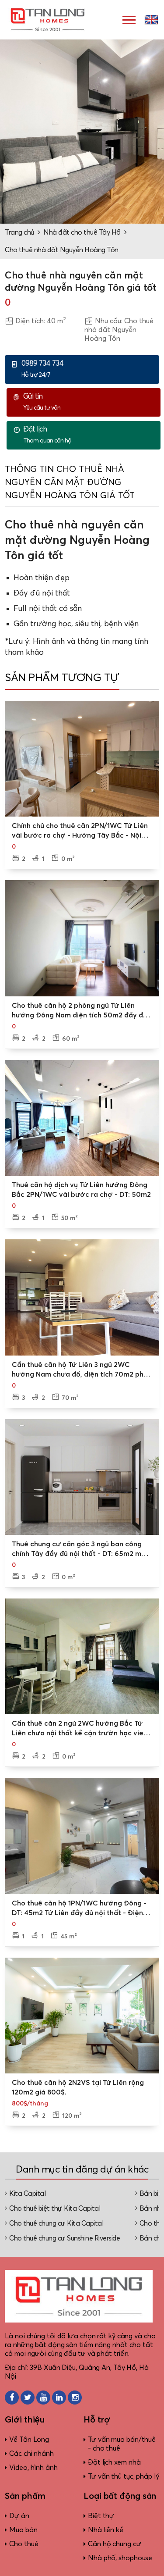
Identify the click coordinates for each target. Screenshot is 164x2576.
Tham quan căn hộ (47, 435)
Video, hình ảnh (33, 2468)
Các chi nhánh (31, 2454)
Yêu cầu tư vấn (42, 402)
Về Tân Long (29, 2440)
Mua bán (23, 2530)
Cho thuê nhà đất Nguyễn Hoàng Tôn (62, 250)
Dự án (19, 2516)
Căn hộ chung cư (115, 2544)
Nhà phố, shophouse (120, 2558)
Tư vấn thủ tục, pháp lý (124, 2476)
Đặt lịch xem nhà (114, 2462)
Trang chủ (19, 232)
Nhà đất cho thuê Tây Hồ (82, 232)
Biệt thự (101, 2516)
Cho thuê (24, 2544)
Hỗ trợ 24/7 (42, 369)
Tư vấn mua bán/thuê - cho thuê (122, 2444)
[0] (82, 759)
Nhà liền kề (106, 2530)
